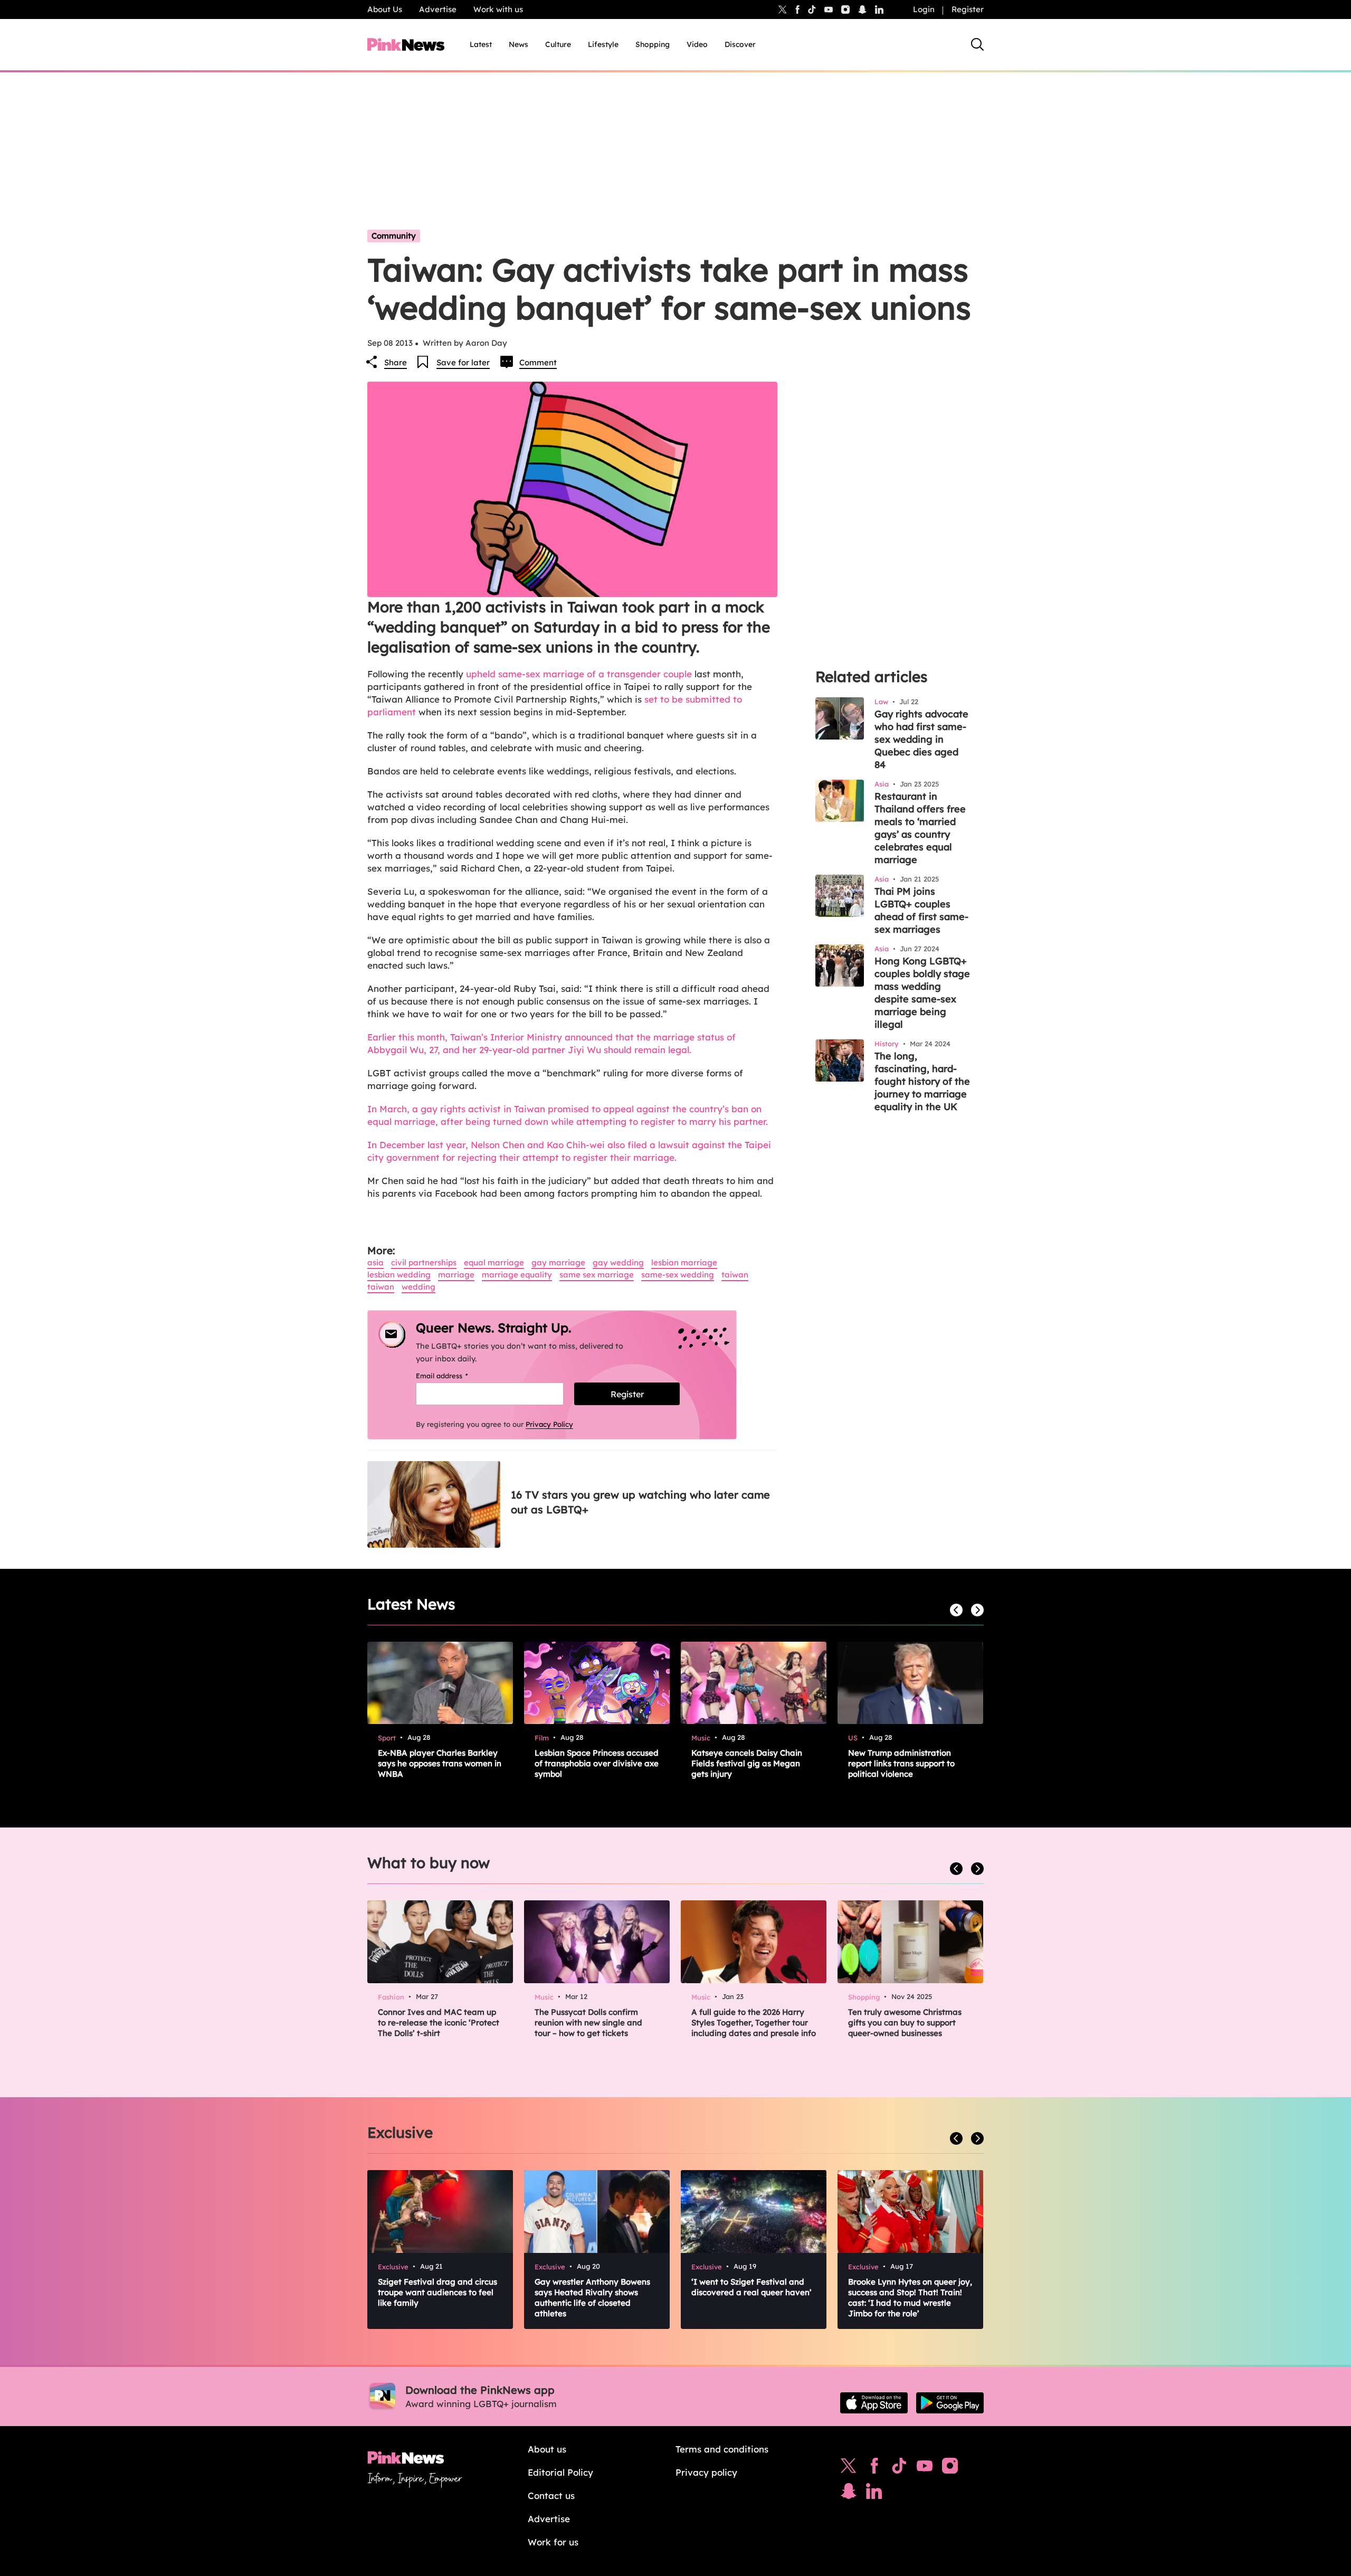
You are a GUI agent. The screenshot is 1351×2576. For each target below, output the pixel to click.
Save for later (463, 362)
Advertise (438, 9)
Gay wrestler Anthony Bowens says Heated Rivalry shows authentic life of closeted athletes (592, 2298)
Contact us (551, 2495)
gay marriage (558, 1262)
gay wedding (618, 1262)
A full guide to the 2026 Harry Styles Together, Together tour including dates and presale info (754, 2023)
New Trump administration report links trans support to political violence (901, 1763)
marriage (456, 1275)
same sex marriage (597, 1275)
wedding (418, 1287)
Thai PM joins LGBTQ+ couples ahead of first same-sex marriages (921, 910)
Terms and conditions (722, 2449)
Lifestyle (603, 44)
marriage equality (517, 1275)
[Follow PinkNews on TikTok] (899, 2468)
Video (697, 44)
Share (396, 362)
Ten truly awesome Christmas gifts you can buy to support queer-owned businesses (905, 2023)
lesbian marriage (684, 1262)
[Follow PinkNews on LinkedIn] (879, 10)
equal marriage (494, 1262)
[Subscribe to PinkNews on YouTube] (925, 2468)
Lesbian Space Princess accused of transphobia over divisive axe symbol (597, 1763)
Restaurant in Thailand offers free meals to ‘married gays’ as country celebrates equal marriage (920, 828)
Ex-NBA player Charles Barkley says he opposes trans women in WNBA (440, 1763)
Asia (375, 1262)
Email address (455, 1376)
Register (968, 9)
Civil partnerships (424, 1262)
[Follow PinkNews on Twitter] (849, 2468)
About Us (385, 9)
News (518, 44)
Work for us (553, 2542)
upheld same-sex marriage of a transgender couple (580, 674)
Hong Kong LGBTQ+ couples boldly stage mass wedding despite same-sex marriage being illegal (922, 993)
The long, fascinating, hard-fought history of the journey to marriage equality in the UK (922, 1081)
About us (547, 2449)
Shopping (653, 44)
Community (394, 236)
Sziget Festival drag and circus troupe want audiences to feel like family (437, 2292)
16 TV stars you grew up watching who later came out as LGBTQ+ (640, 1502)
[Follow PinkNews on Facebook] (874, 2468)
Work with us (498, 9)
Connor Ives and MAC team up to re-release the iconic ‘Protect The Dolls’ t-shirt (439, 2023)
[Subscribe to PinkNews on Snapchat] (849, 2494)
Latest (481, 44)
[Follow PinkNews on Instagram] (950, 2468)
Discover (740, 44)
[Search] (977, 44)
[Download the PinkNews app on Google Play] (950, 2403)
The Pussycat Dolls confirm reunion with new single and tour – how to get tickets (588, 2023)
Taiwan (735, 1275)
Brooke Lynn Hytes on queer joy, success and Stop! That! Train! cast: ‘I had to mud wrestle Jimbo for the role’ (910, 2298)
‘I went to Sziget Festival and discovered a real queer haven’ (751, 2287)
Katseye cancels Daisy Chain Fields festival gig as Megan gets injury (747, 1763)
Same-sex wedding (678, 1275)
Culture (558, 44)
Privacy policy (706, 2472)
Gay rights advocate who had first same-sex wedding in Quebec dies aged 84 (921, 739)
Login (924, 9)
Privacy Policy (549, 1424)
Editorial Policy (560, 2472)
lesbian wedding (399, 1275)
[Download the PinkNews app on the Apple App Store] (874, 2403)
